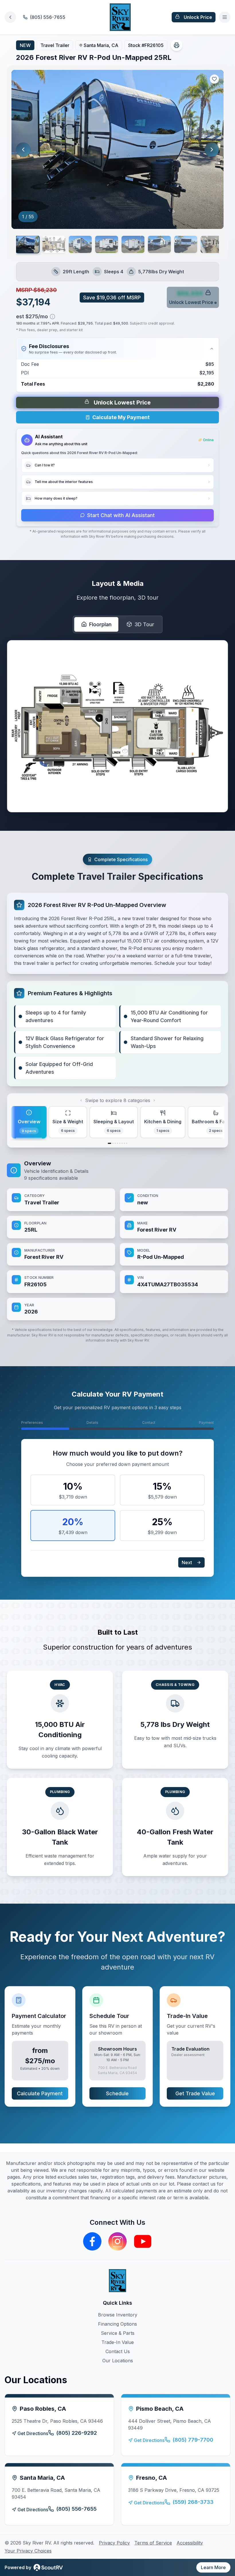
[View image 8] (212, 244)
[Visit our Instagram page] (117, 2241)
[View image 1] (28, 245)
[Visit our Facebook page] (92, 2241)
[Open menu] (225, 17)
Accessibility (190, 2543)
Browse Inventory (118, 2315)
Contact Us (118, 2351)
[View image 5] (133, 244)
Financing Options (117, 2324)
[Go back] (10, 17)
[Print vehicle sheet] (177, 45)
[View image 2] (54, 244)
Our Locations (118, 2361)
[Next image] (212, 150)
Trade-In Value (118, 2342)
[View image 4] (107, 244)
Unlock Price (198, 17)
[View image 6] (159, 244)
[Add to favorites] (214, 79)
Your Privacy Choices (28, 2551)
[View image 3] (80, 244)
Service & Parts (118, 2333)
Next (187, 1562)
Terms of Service (153, 2543)
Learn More (213, 2567)
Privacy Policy (114, 2543)
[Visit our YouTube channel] (143, 2241)
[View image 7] (186, 244)
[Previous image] (23, 150)
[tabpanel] (117, 1240)
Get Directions (33, 2433)
